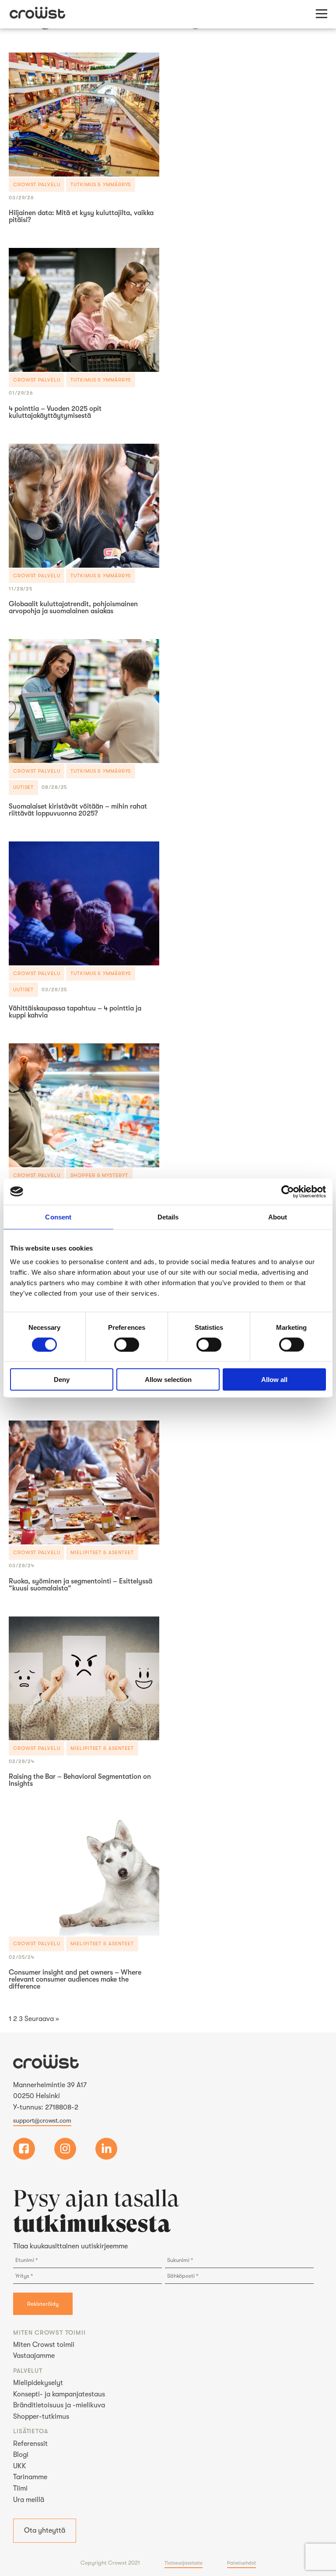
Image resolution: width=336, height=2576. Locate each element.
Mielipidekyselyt (38, 2383)
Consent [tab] (58, 1217)
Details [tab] (168, 1217)
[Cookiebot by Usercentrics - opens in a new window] (288, 1191)
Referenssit (30, 2444)
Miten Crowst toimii (44, 2345)
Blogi (21, 2455)
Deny (62, 1380)
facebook (24, 2149)
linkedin (106, 2149)
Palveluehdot (241, 2563)
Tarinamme (30, 2477)
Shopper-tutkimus (41, 2417)
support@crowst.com (42, 2120)
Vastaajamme (34, 2356)
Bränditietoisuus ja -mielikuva (59, 2405)
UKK (20, 2466)
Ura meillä (29, 2500)
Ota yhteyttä (45, 2530)
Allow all (274, 1380)
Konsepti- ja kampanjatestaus (59, 2394)
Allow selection (168, 1380)
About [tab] (278, 1217)
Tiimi (20, 2488)
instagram (65, 2149)
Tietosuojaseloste (184, 2563)
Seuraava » (42, 2019)
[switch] (127, 1344)
